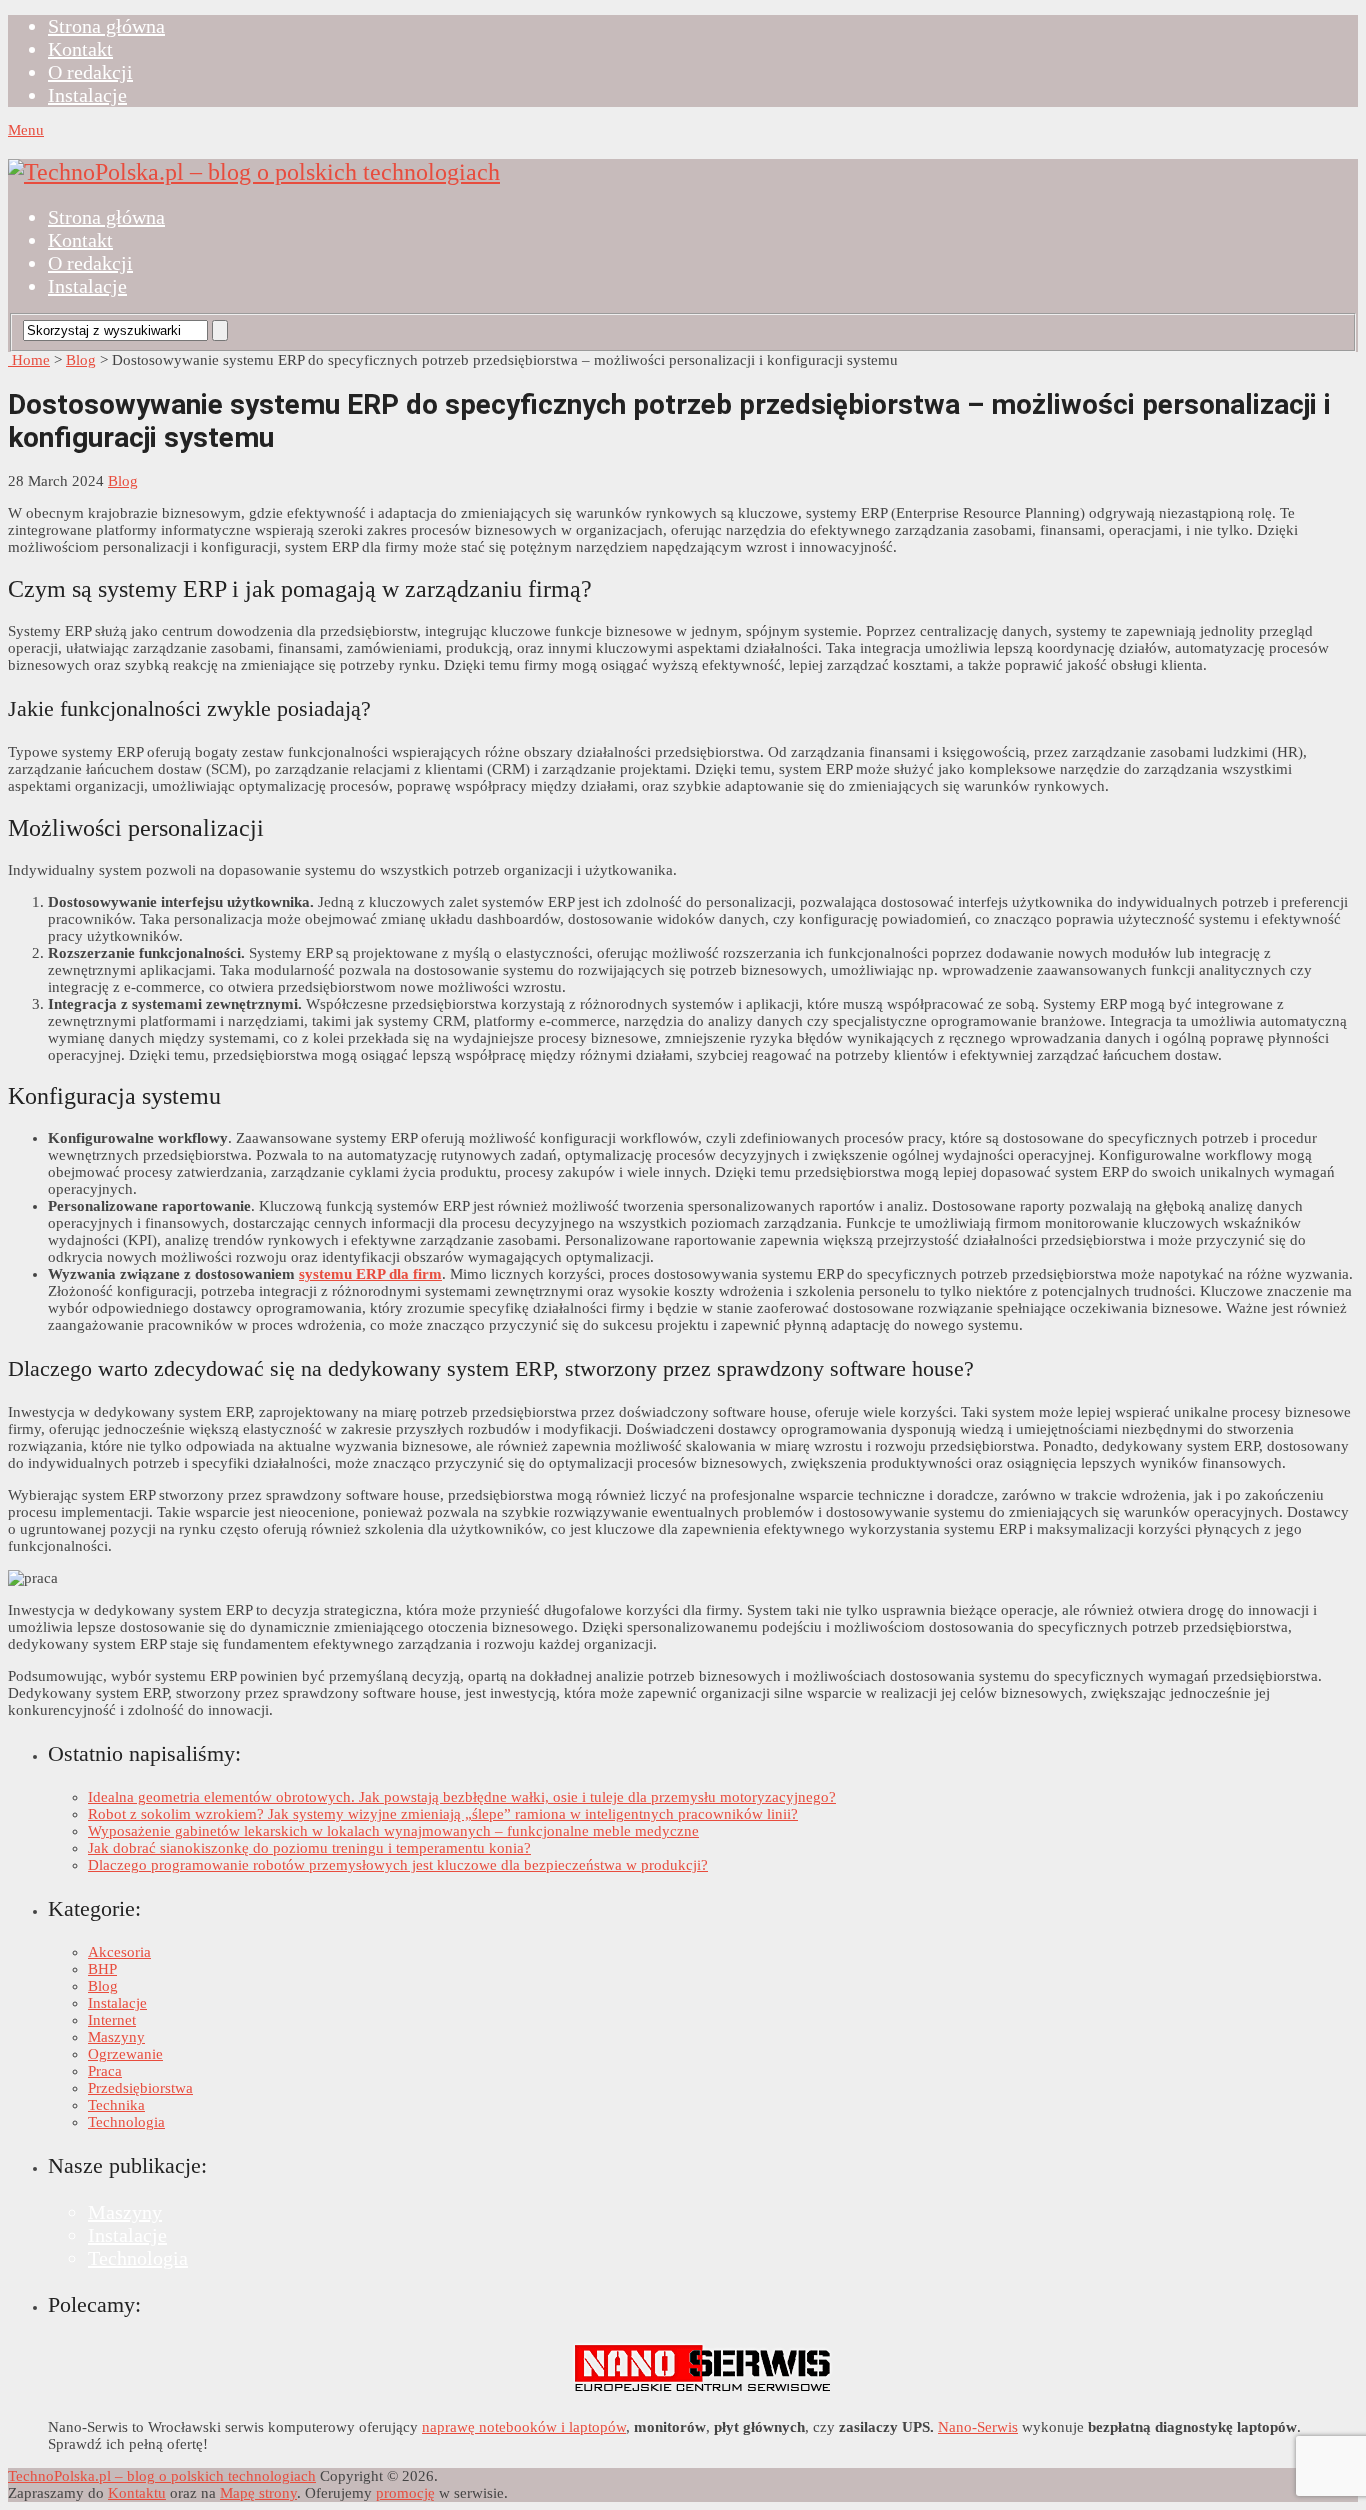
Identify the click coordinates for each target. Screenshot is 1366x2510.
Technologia (126, 2122)
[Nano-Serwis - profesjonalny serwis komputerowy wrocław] (703, 2393)
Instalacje (87, 95)
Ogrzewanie (125, 2054)
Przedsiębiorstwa (140, 2088)
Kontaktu (137, 2493)
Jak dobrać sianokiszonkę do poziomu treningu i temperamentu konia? (309, 1848)
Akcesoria (119, 1952)
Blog (81, 360)
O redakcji (90, 72)
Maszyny (116, 2037)
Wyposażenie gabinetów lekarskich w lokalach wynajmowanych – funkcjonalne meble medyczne (393, 1831)
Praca (105, 2071)
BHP (102, 1969)
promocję (405, 2493)
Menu (26, 130)
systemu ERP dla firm (370, 1274)
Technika (116, 2105)
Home (29, 360)
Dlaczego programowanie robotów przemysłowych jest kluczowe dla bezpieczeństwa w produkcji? (398, 1865)
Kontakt (80, 49)
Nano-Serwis (978, 2427)
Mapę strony (258, 2493)
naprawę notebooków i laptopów (524, 2427)
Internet (112, 2020)
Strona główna (106, 26)
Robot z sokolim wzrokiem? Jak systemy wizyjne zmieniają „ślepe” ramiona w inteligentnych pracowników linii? (443, 1814)
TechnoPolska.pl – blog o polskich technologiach (162, 2476)
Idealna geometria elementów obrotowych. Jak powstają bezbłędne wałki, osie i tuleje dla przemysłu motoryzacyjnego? (462, 1797)
